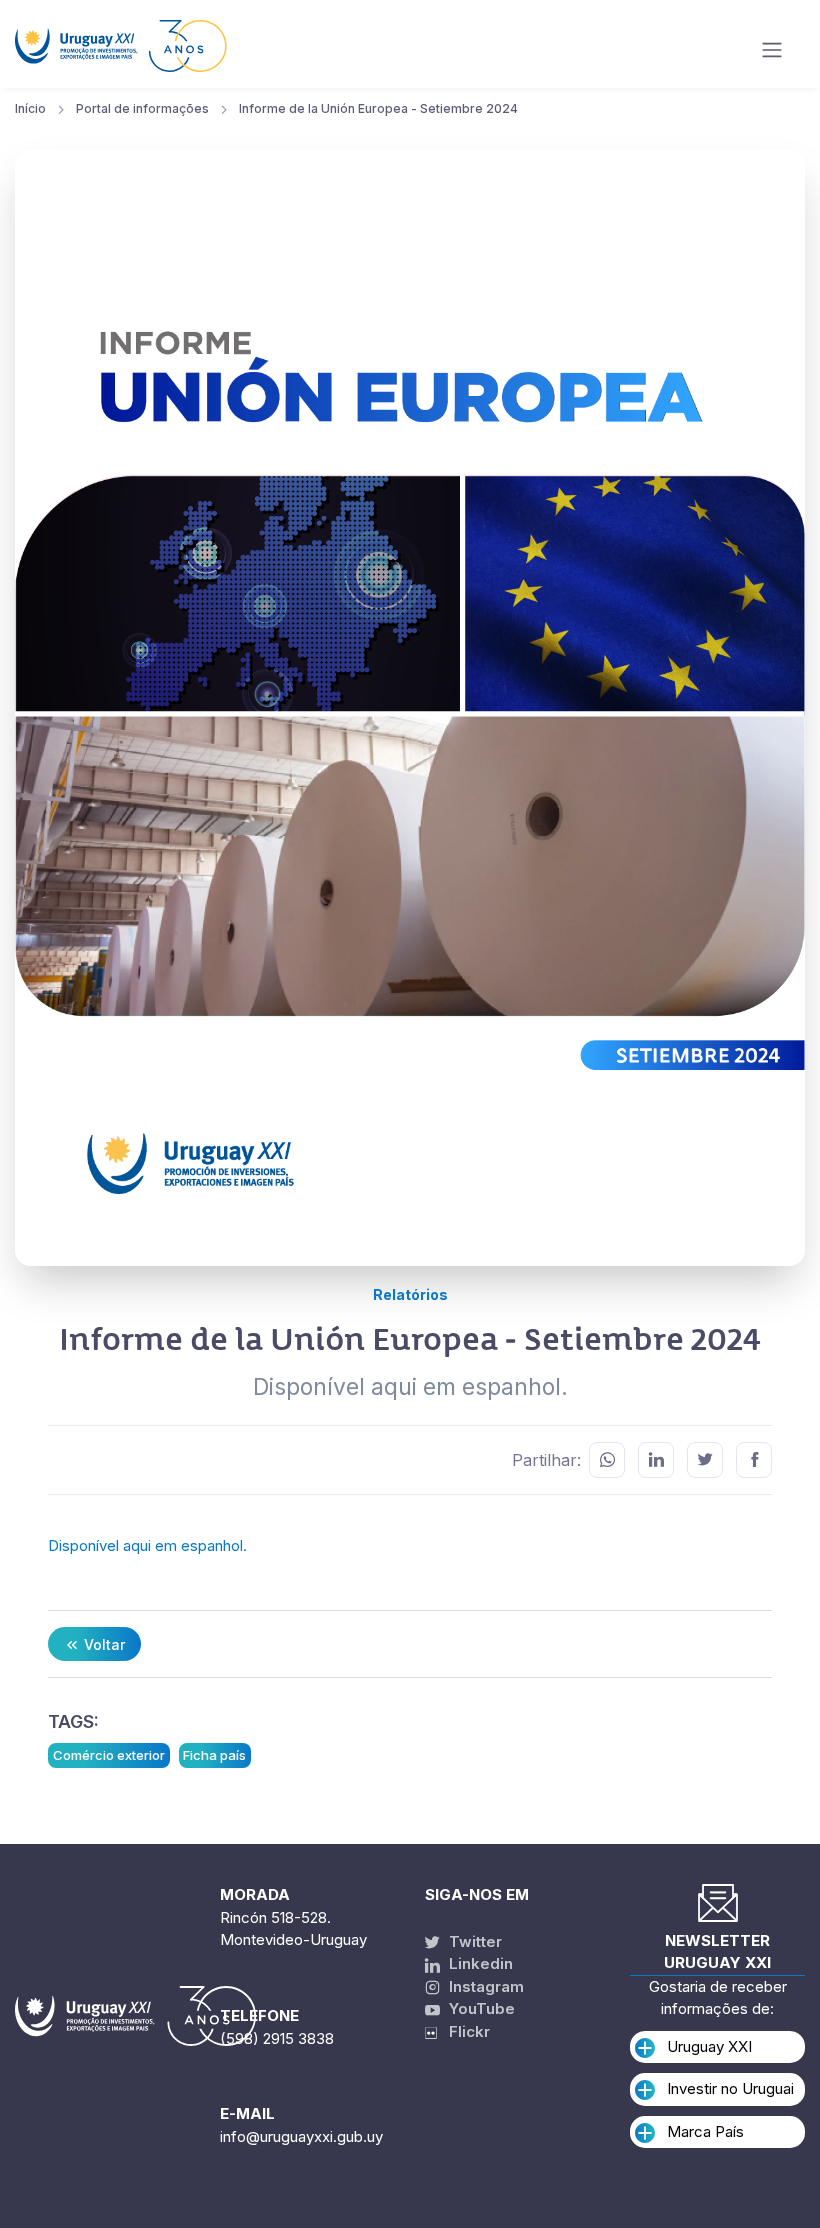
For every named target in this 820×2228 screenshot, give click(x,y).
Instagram (484, 1986)
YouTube (480, 2008)
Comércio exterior (109, 1755)
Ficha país (214, 1755)
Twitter (473, 1941)
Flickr (463, 2031)
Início (30, 108)
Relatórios (410, 1294)
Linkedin (479, 1963)
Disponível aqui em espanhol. (147, 1545)
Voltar (102, 1644)
